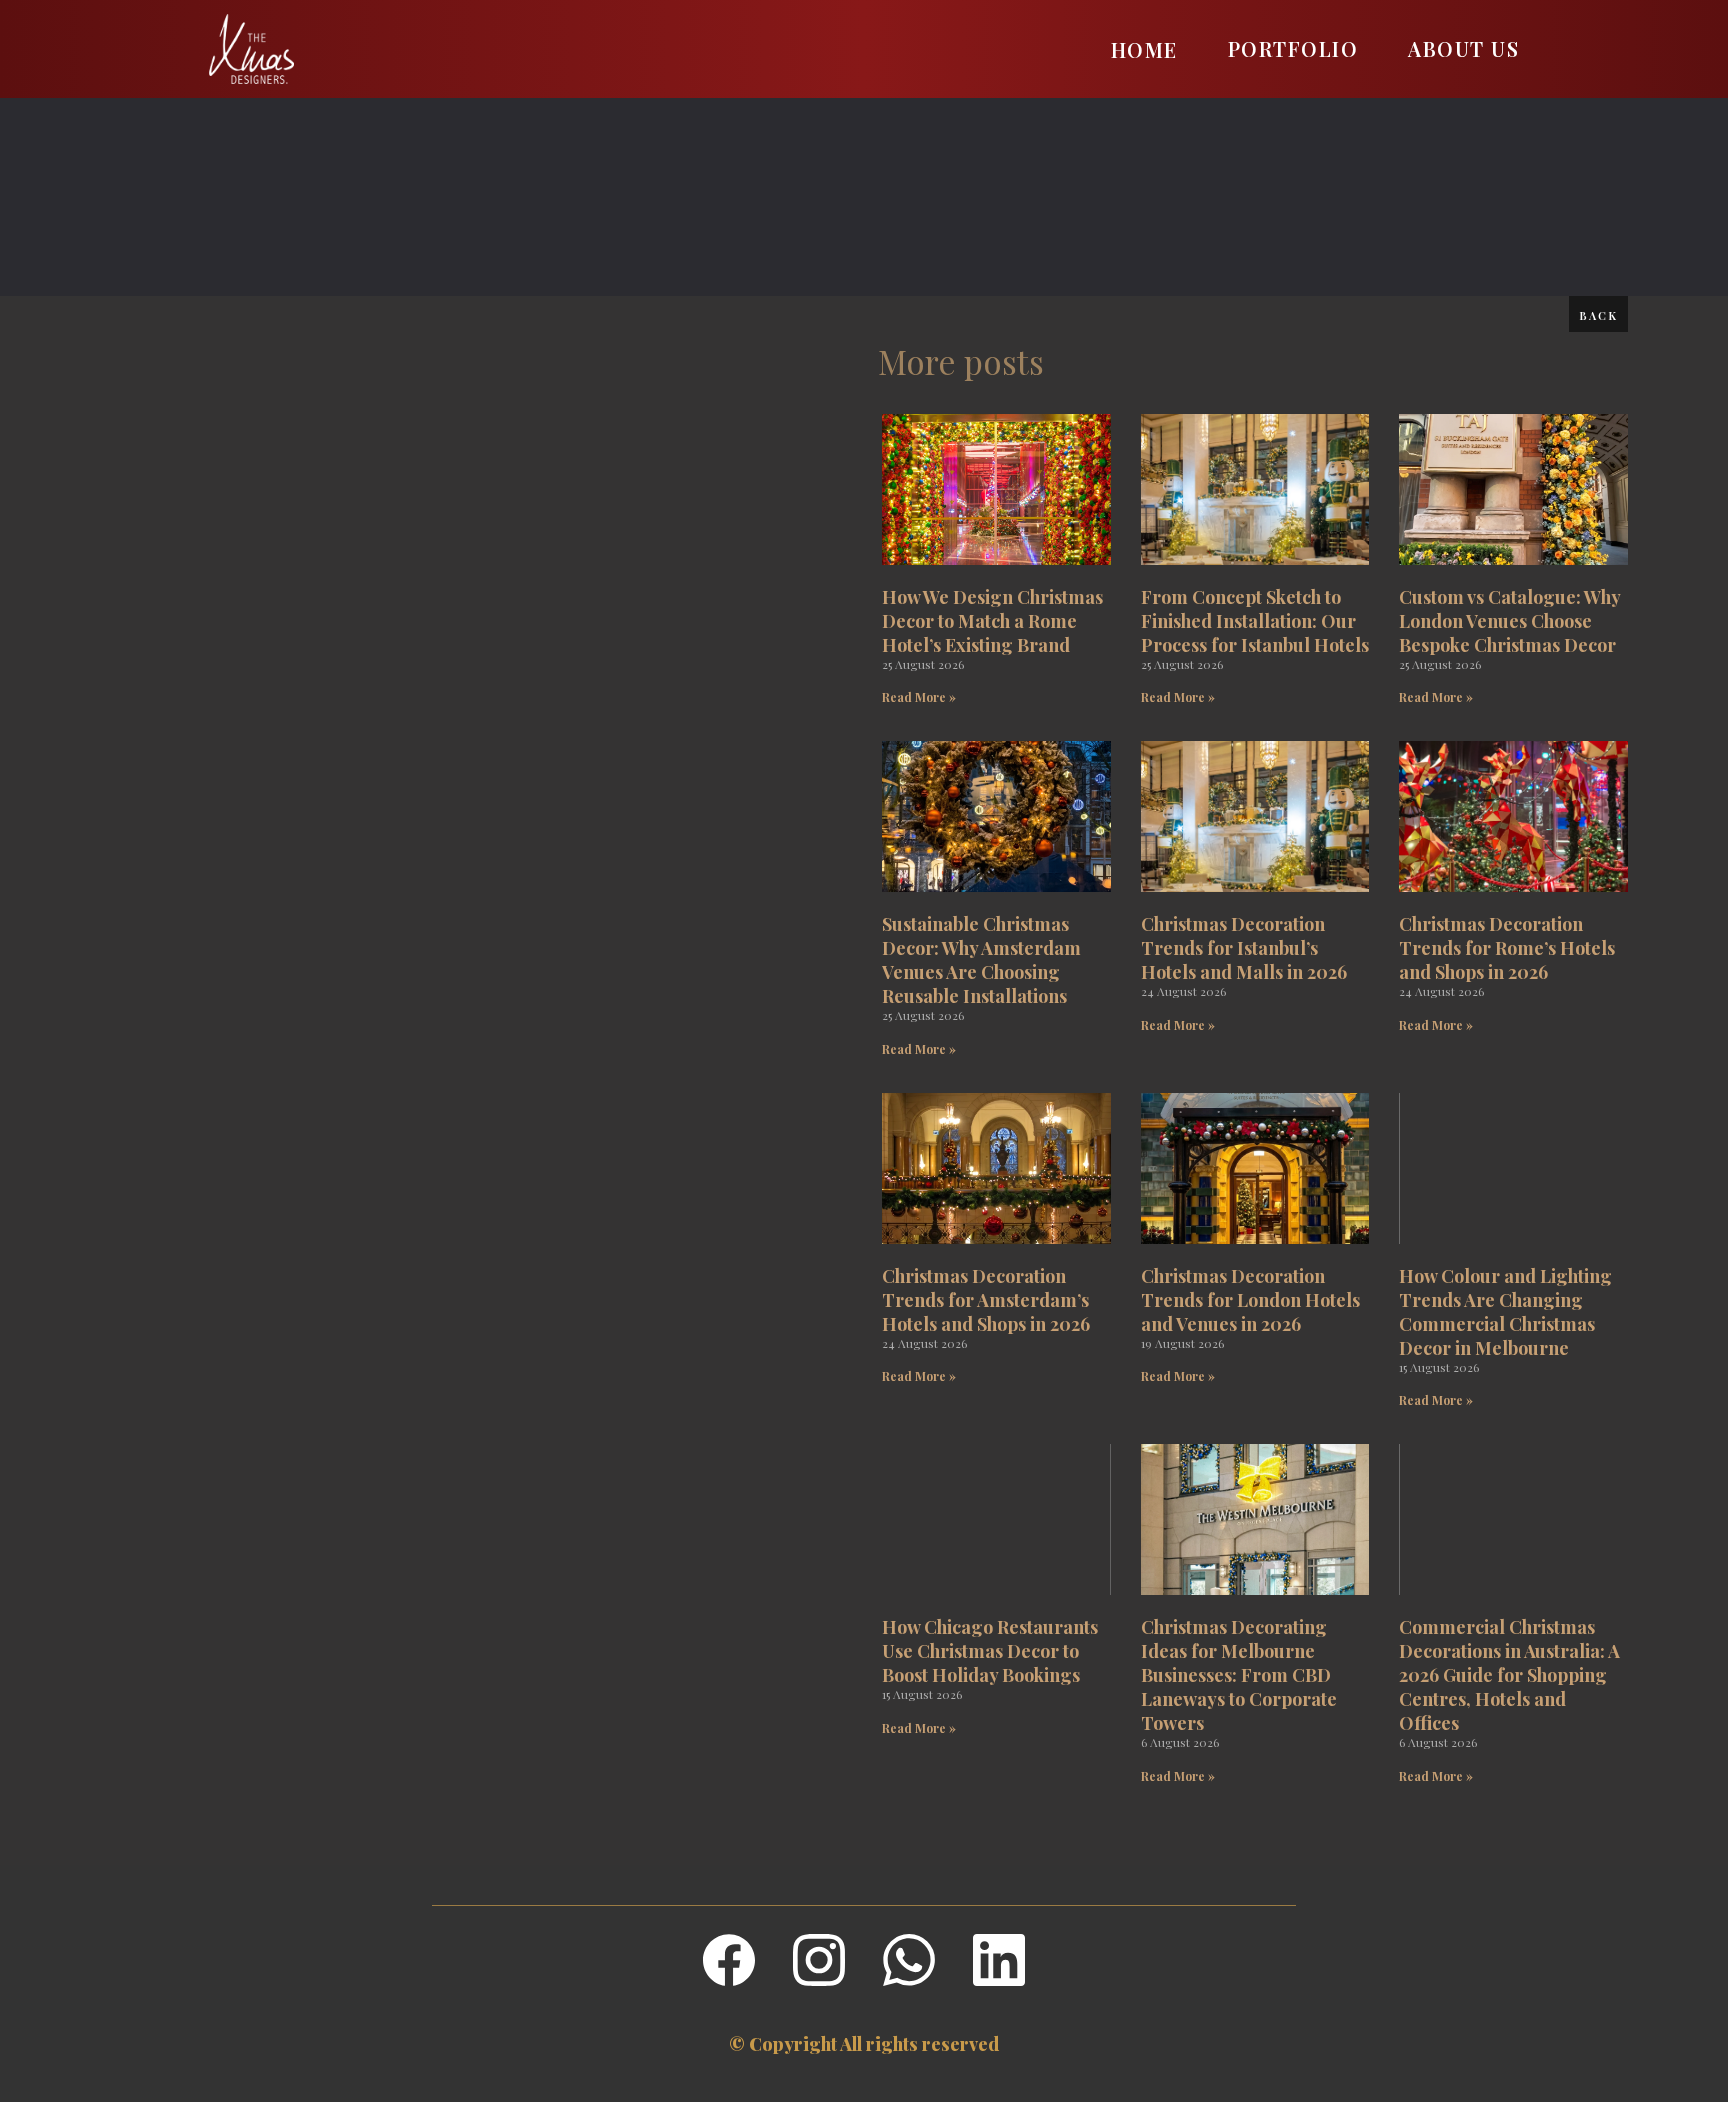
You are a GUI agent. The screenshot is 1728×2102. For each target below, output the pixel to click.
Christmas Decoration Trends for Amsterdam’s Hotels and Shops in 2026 (986, 1300)
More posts (961, 361)
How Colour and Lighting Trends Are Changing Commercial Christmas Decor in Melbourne (1505, 1312)
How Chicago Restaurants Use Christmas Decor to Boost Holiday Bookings (990, 1651)
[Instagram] (819, 1960)
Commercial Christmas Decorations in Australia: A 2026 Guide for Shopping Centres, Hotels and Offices (1509, 1675)
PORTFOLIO (1293, 48)
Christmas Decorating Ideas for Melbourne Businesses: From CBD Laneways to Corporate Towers (1239, 1675)
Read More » (919, 697)
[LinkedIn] (999, 1960)
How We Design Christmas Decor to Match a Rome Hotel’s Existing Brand (992, 621)
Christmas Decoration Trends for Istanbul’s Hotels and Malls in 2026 (1244, 948)
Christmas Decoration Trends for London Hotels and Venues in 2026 (1250, 1300)
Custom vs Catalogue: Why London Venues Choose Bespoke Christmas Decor (1509, 621)
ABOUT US (1463, 48)
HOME (1144, 49)
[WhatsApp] (909, 1960)
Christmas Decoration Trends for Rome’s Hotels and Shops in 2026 (1507, 948)
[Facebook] (729, 1960)
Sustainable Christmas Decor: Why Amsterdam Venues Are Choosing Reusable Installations (981, 960)
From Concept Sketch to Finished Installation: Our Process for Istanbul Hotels (1255, 621)
